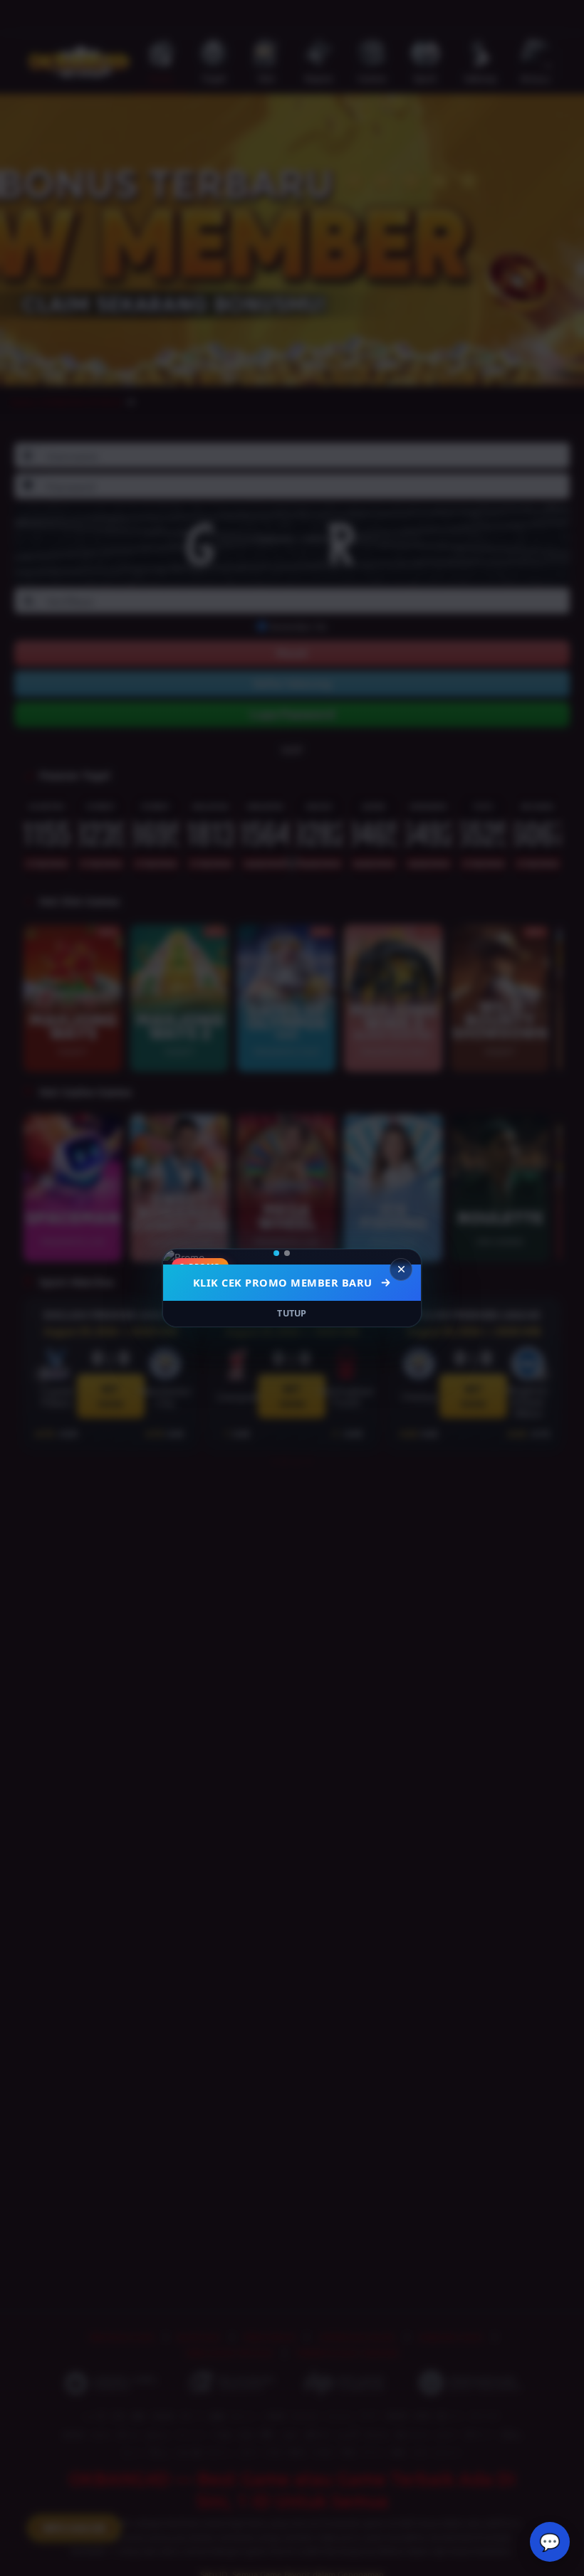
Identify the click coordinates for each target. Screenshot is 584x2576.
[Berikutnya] (401, 1257)
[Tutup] (401, 1269)
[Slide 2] (297, 1253)
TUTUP (292, 1313)
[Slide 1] (281, 1253)
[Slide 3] (308, 1253)
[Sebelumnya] (183, 1257)
